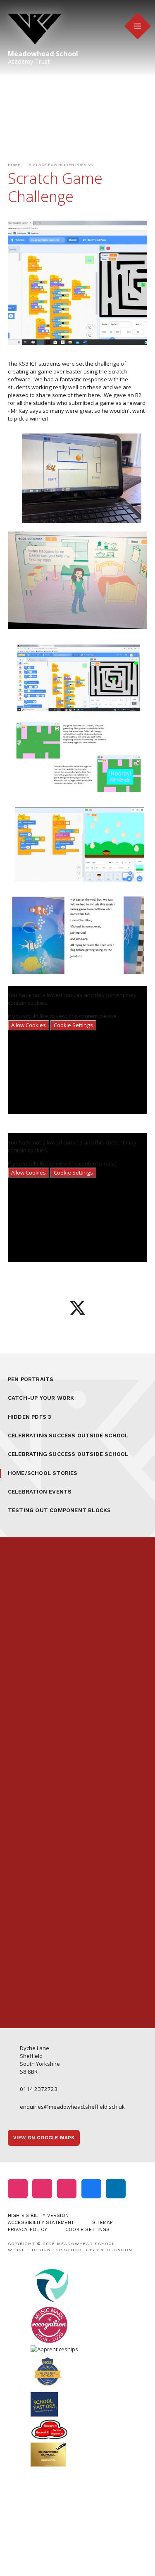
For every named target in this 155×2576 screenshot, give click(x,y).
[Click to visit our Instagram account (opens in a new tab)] (18, 2189)
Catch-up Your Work (41, 1398)
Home (14, 165)
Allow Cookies (29, 1025)
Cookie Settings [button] (87, 2229)
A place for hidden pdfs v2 (61, 165)
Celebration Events (40, 1492)
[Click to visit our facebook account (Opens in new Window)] (91, 2189)
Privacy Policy (27, 2229)
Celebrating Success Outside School (68, 1435)
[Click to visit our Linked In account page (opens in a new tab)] (116, 2189)
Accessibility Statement (41, 2222)
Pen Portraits (31, 1379)
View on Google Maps (44, 2138)
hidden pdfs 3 (30, 1417)
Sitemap (103, 2222)
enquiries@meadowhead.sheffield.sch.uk (72, 2107)
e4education (115, 2250)
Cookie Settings (73, 1025)
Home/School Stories (43, 1473)
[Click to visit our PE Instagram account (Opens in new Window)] (42, 2189)
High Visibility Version (38, 2215)
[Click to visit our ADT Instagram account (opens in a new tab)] (67, 2189)
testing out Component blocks (60, 1510)
